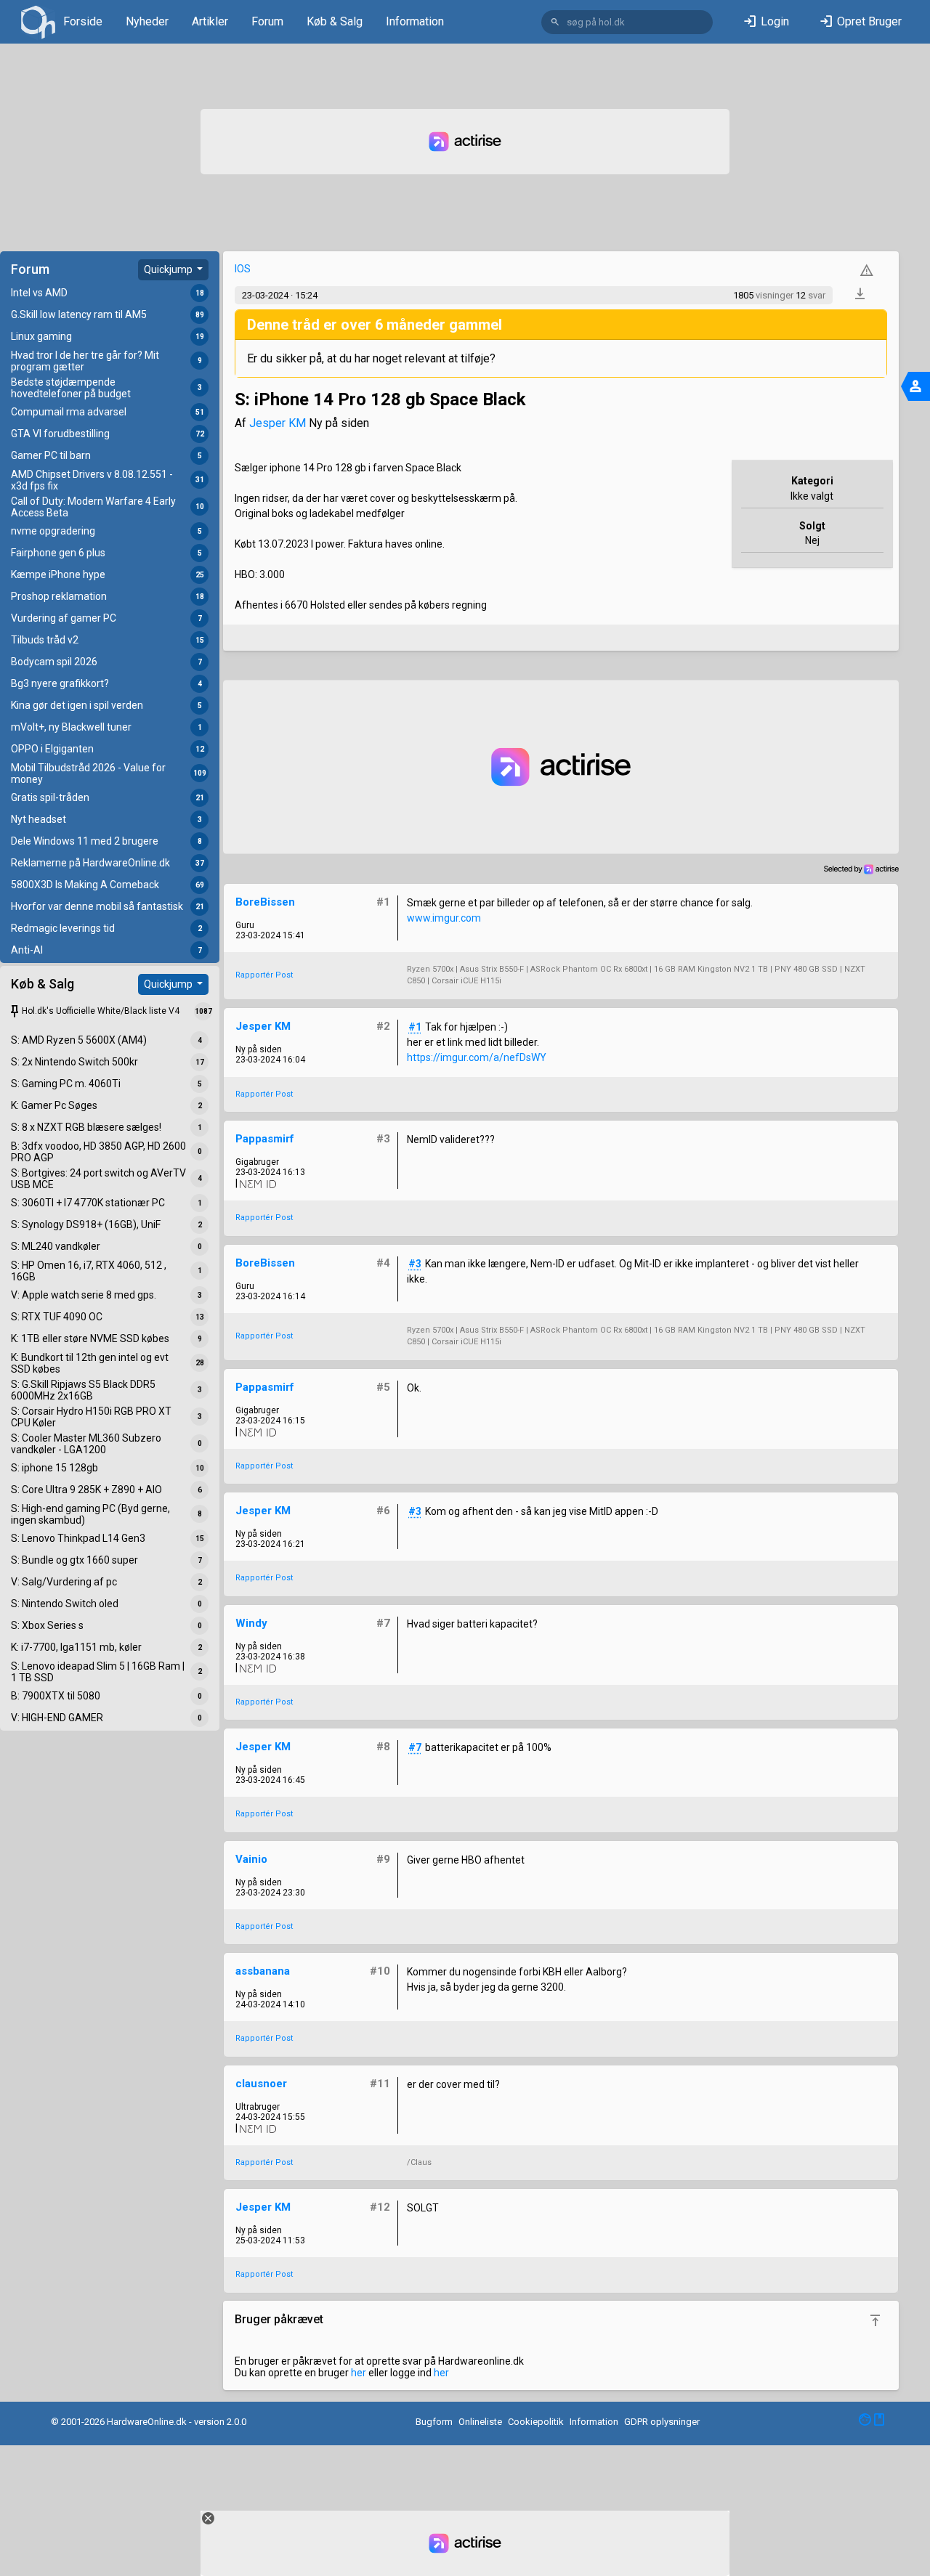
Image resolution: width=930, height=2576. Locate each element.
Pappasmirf (265, 1139)
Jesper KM (278, 423)
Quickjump (169, 269)
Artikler (210, 21)
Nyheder (147, 21)
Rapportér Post (264, 975)
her (359, 2373)
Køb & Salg (335, 21)
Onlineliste (480, 2422)
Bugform (434, 2422)
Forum (267, 21)
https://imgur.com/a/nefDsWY (477, 1057)
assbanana (263, 1971)
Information (415, 21)
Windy (251, 1623)
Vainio (251, 1859)
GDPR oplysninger (662, 2422)
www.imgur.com (444, 918)
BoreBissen (265, 902)
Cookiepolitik (536, 2422)
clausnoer (261, 2084)
